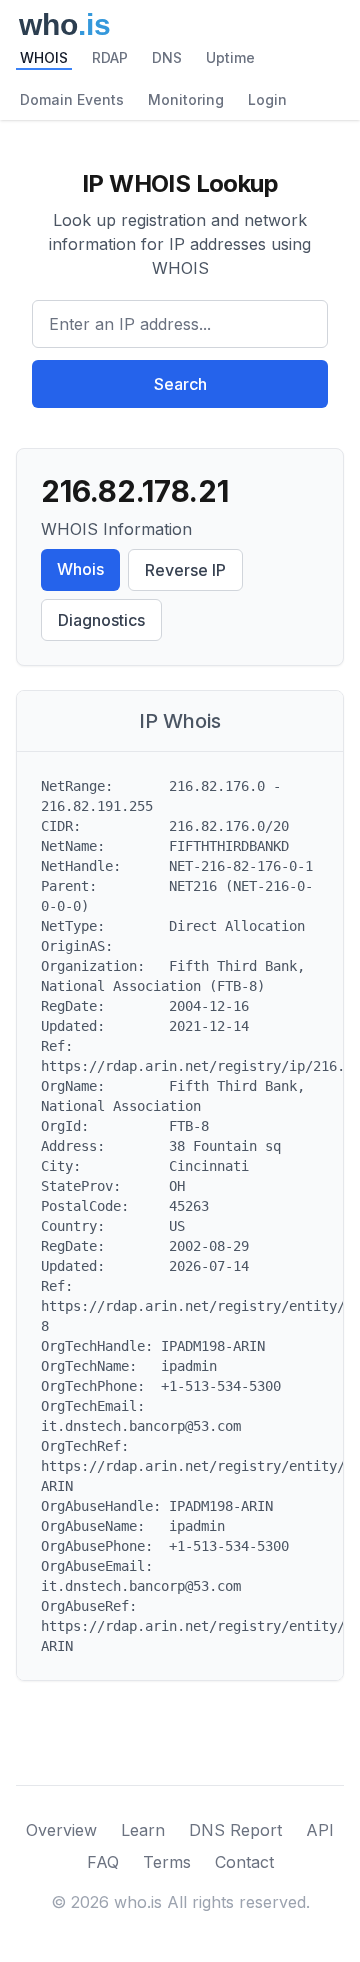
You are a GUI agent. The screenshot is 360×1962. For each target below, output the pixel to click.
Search (180, 384)
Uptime (230, 57)
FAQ (103, 1862)
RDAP (110, 57)
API (320, 1830)
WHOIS (44, 57)
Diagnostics (101, 620)
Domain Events (72, 99)
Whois (80, 569)
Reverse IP (185, 570)
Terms (167, 1862)
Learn (143, 1830)
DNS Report (235, 1830)
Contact (244, 1862)
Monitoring (186, 99)
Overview (61, 1830)
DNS (167, 57)
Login (267, 99)
